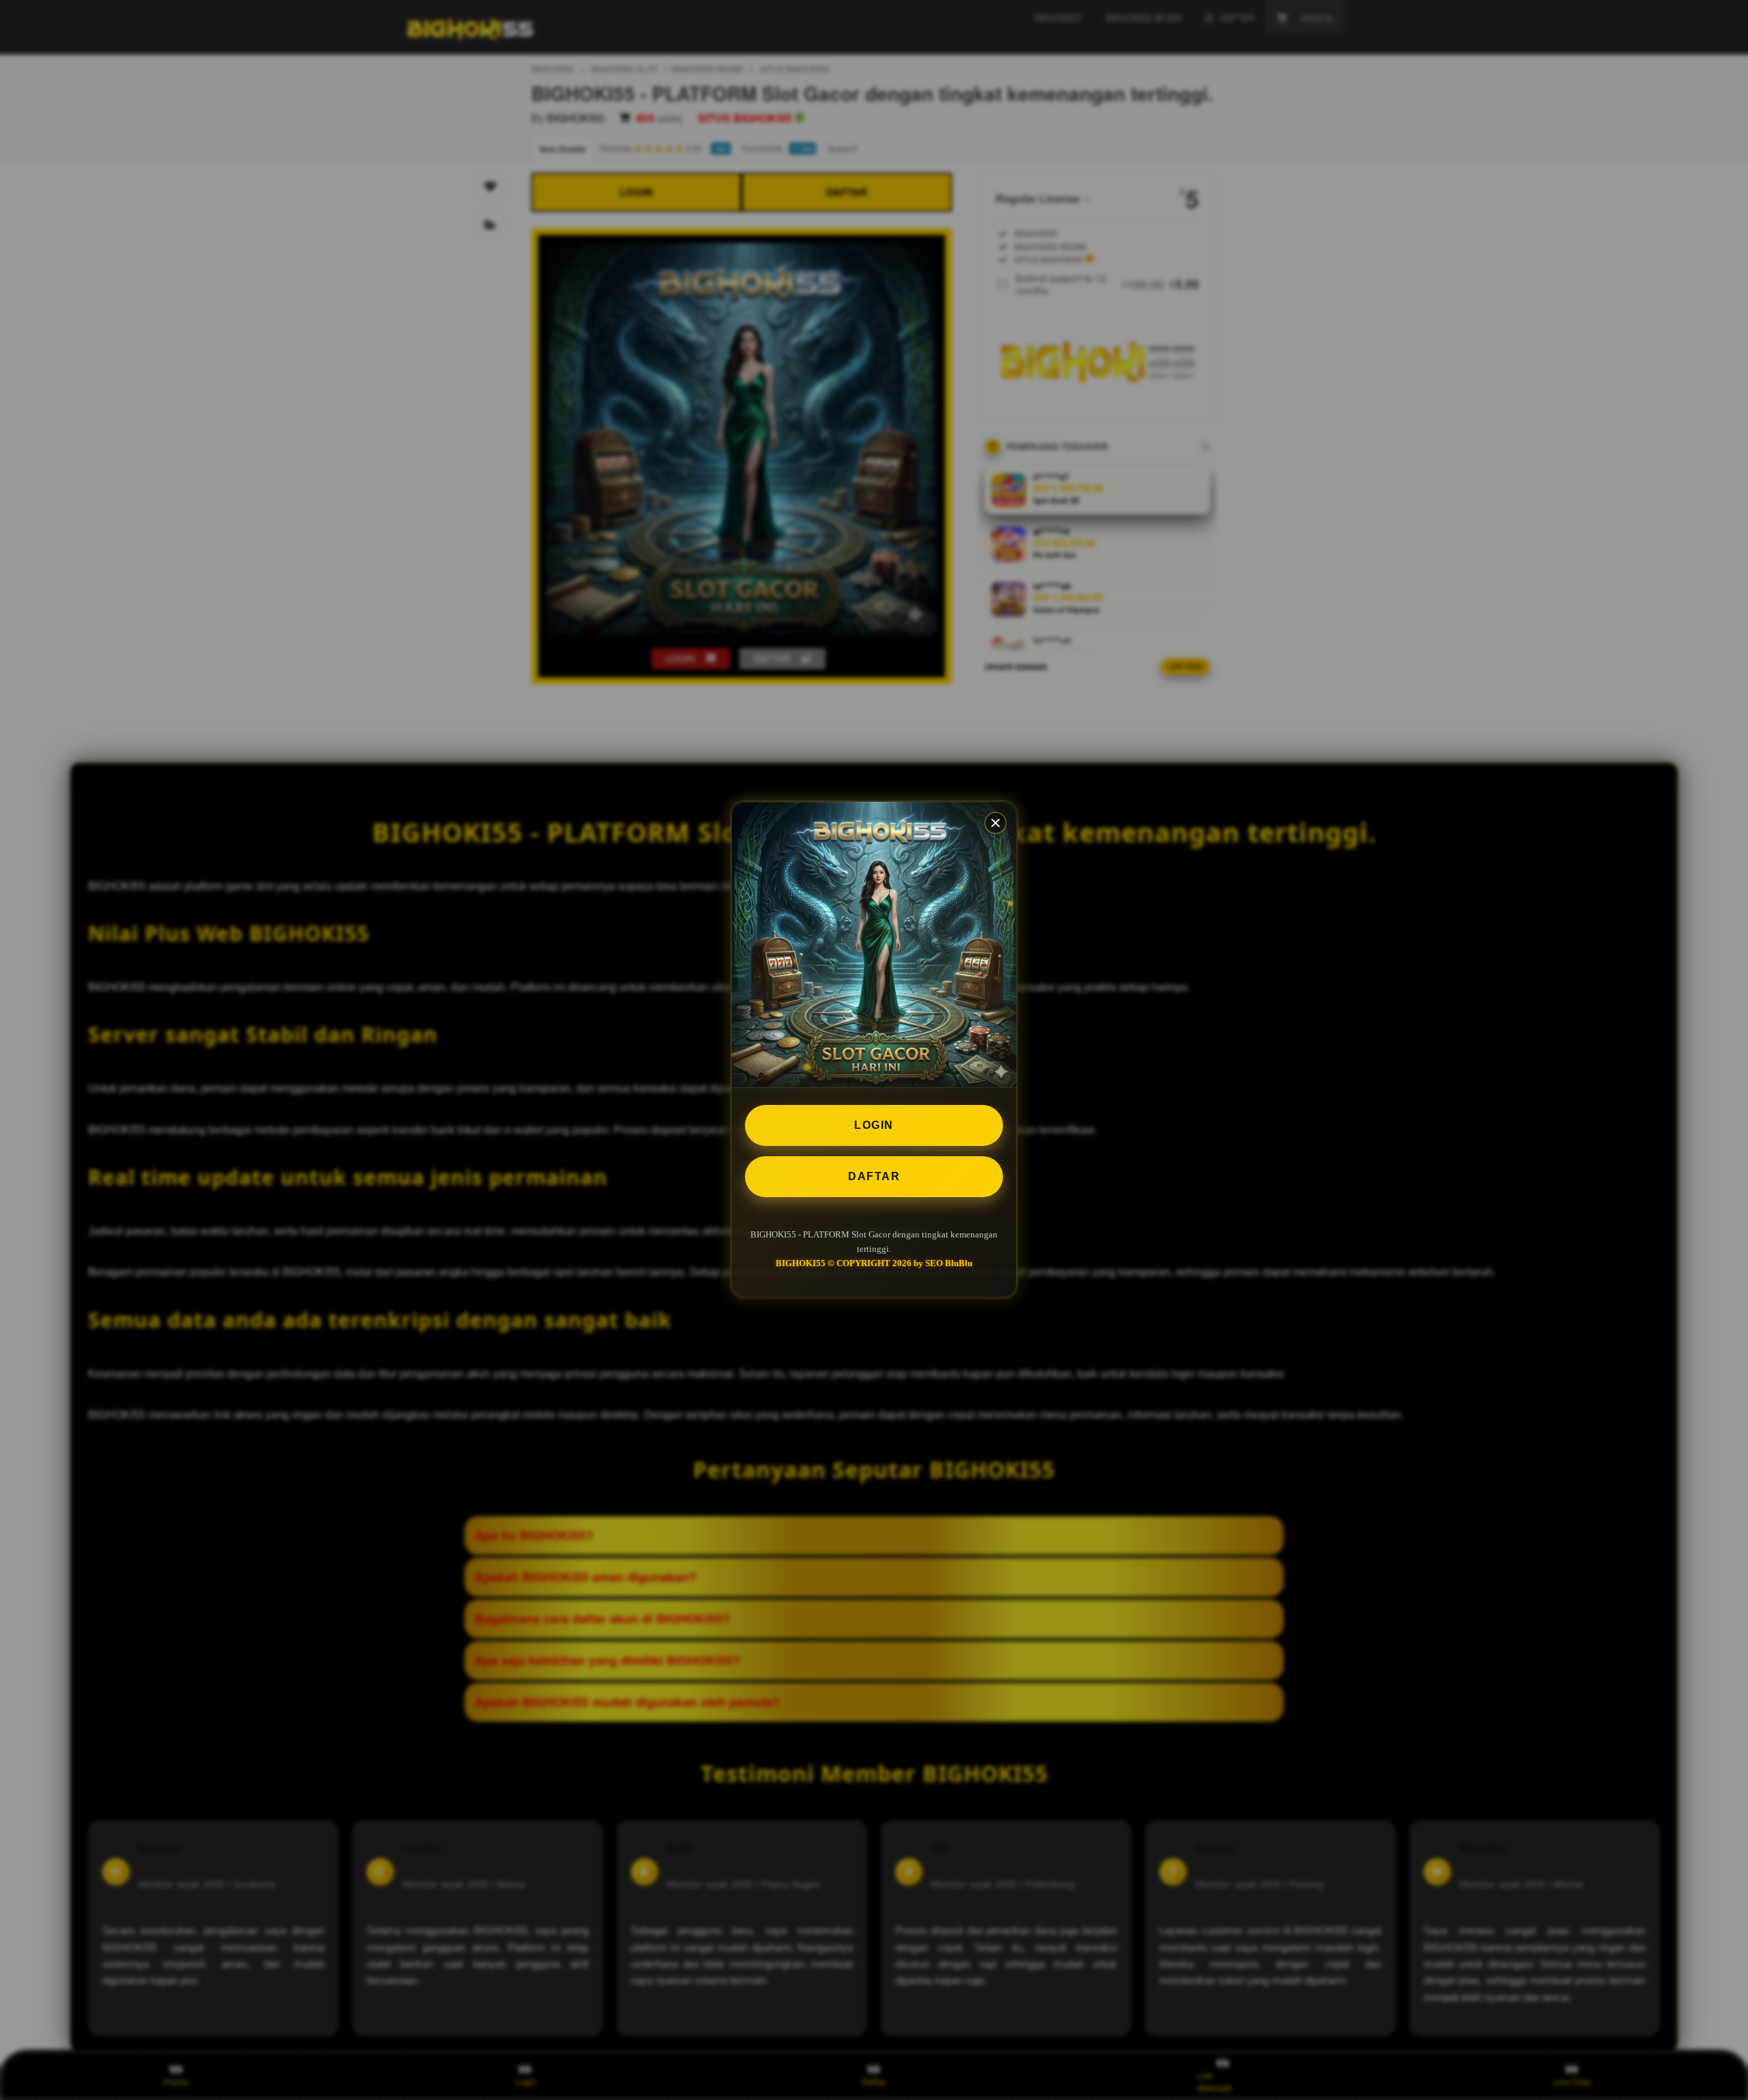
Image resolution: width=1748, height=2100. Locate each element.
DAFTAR (874, 1176)
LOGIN (874, 1125)
